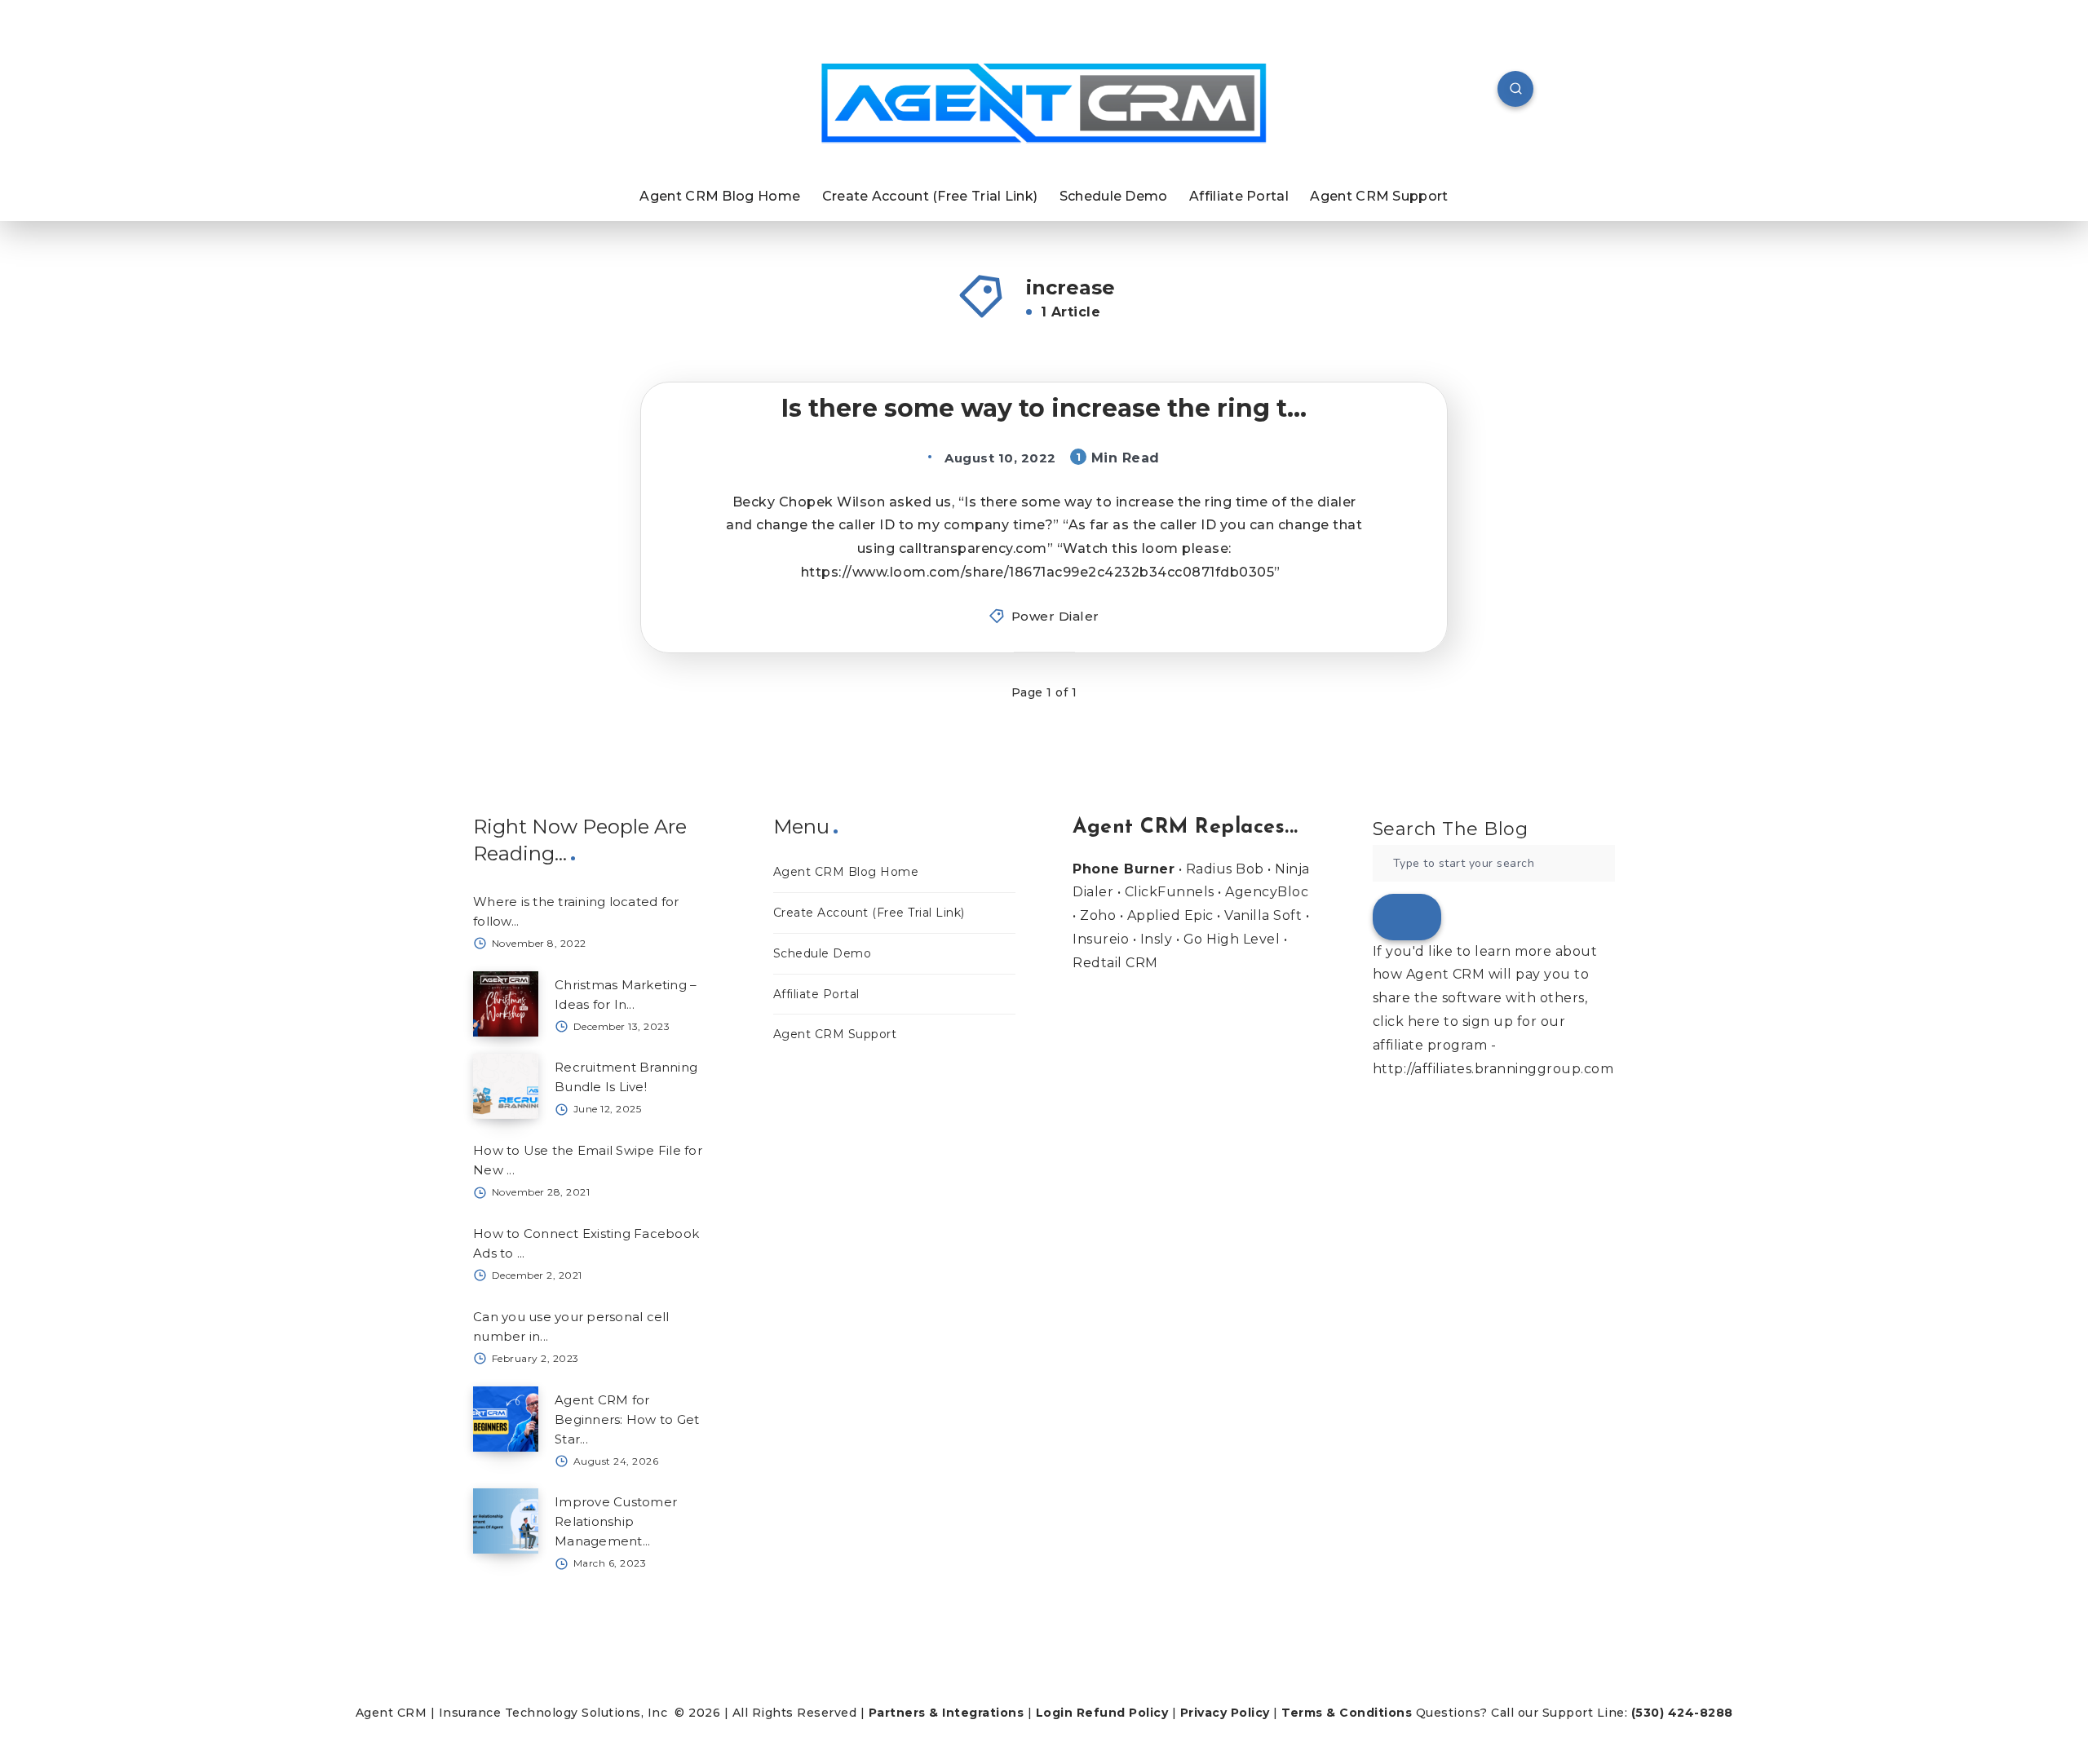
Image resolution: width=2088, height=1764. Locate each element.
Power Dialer (1055, 616)
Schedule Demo (1114, 196)
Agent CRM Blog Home (720, 196)
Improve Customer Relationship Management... (616, 1521)
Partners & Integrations (947, 1713)
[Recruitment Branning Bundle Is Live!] (506, 1086)
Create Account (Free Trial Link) (930, 196)
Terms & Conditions (1347, 1713)
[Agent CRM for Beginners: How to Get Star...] (506, 1419)
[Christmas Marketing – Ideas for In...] (506, 1004)
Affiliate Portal (1239, 196)
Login (1055, 1713)
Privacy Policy (1225, 1713)
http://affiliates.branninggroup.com (1493, 1069)
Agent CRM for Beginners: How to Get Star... (627, 1419)
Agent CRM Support (1379, 196)
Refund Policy (1123, 1713)
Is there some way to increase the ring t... (1044, 408)
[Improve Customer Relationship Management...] (506, 1521)
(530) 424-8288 (1682, 1713)
